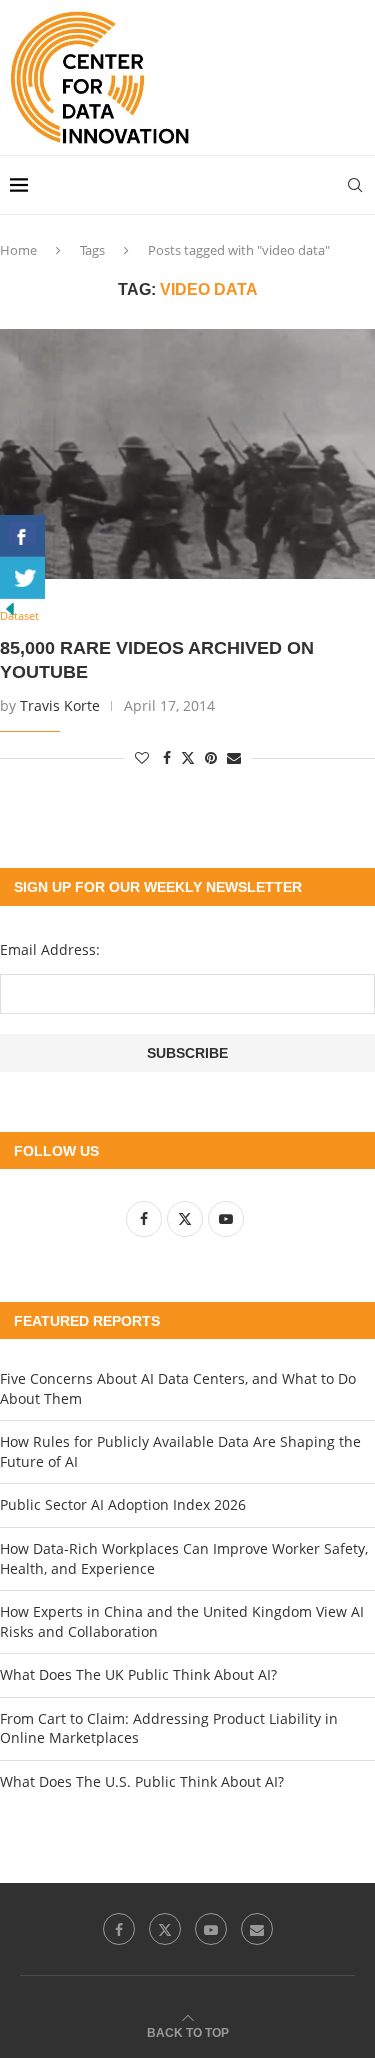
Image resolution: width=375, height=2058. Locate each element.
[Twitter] (165, 1929)
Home (18, 250)
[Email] (257, 1929)
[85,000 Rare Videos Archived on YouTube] (187, 454)
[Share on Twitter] (188, 757)
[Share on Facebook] (167, 757)
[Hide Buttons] (10, 608)
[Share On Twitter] (22, 578)
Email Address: (50, 949)
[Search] (355, 185)
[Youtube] (211, 1929)
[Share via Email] (234, 757)
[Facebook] (119, 1929)
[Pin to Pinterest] (211, 757)
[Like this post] (142, 757)
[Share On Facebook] (22, 536)
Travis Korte (60, 705)
